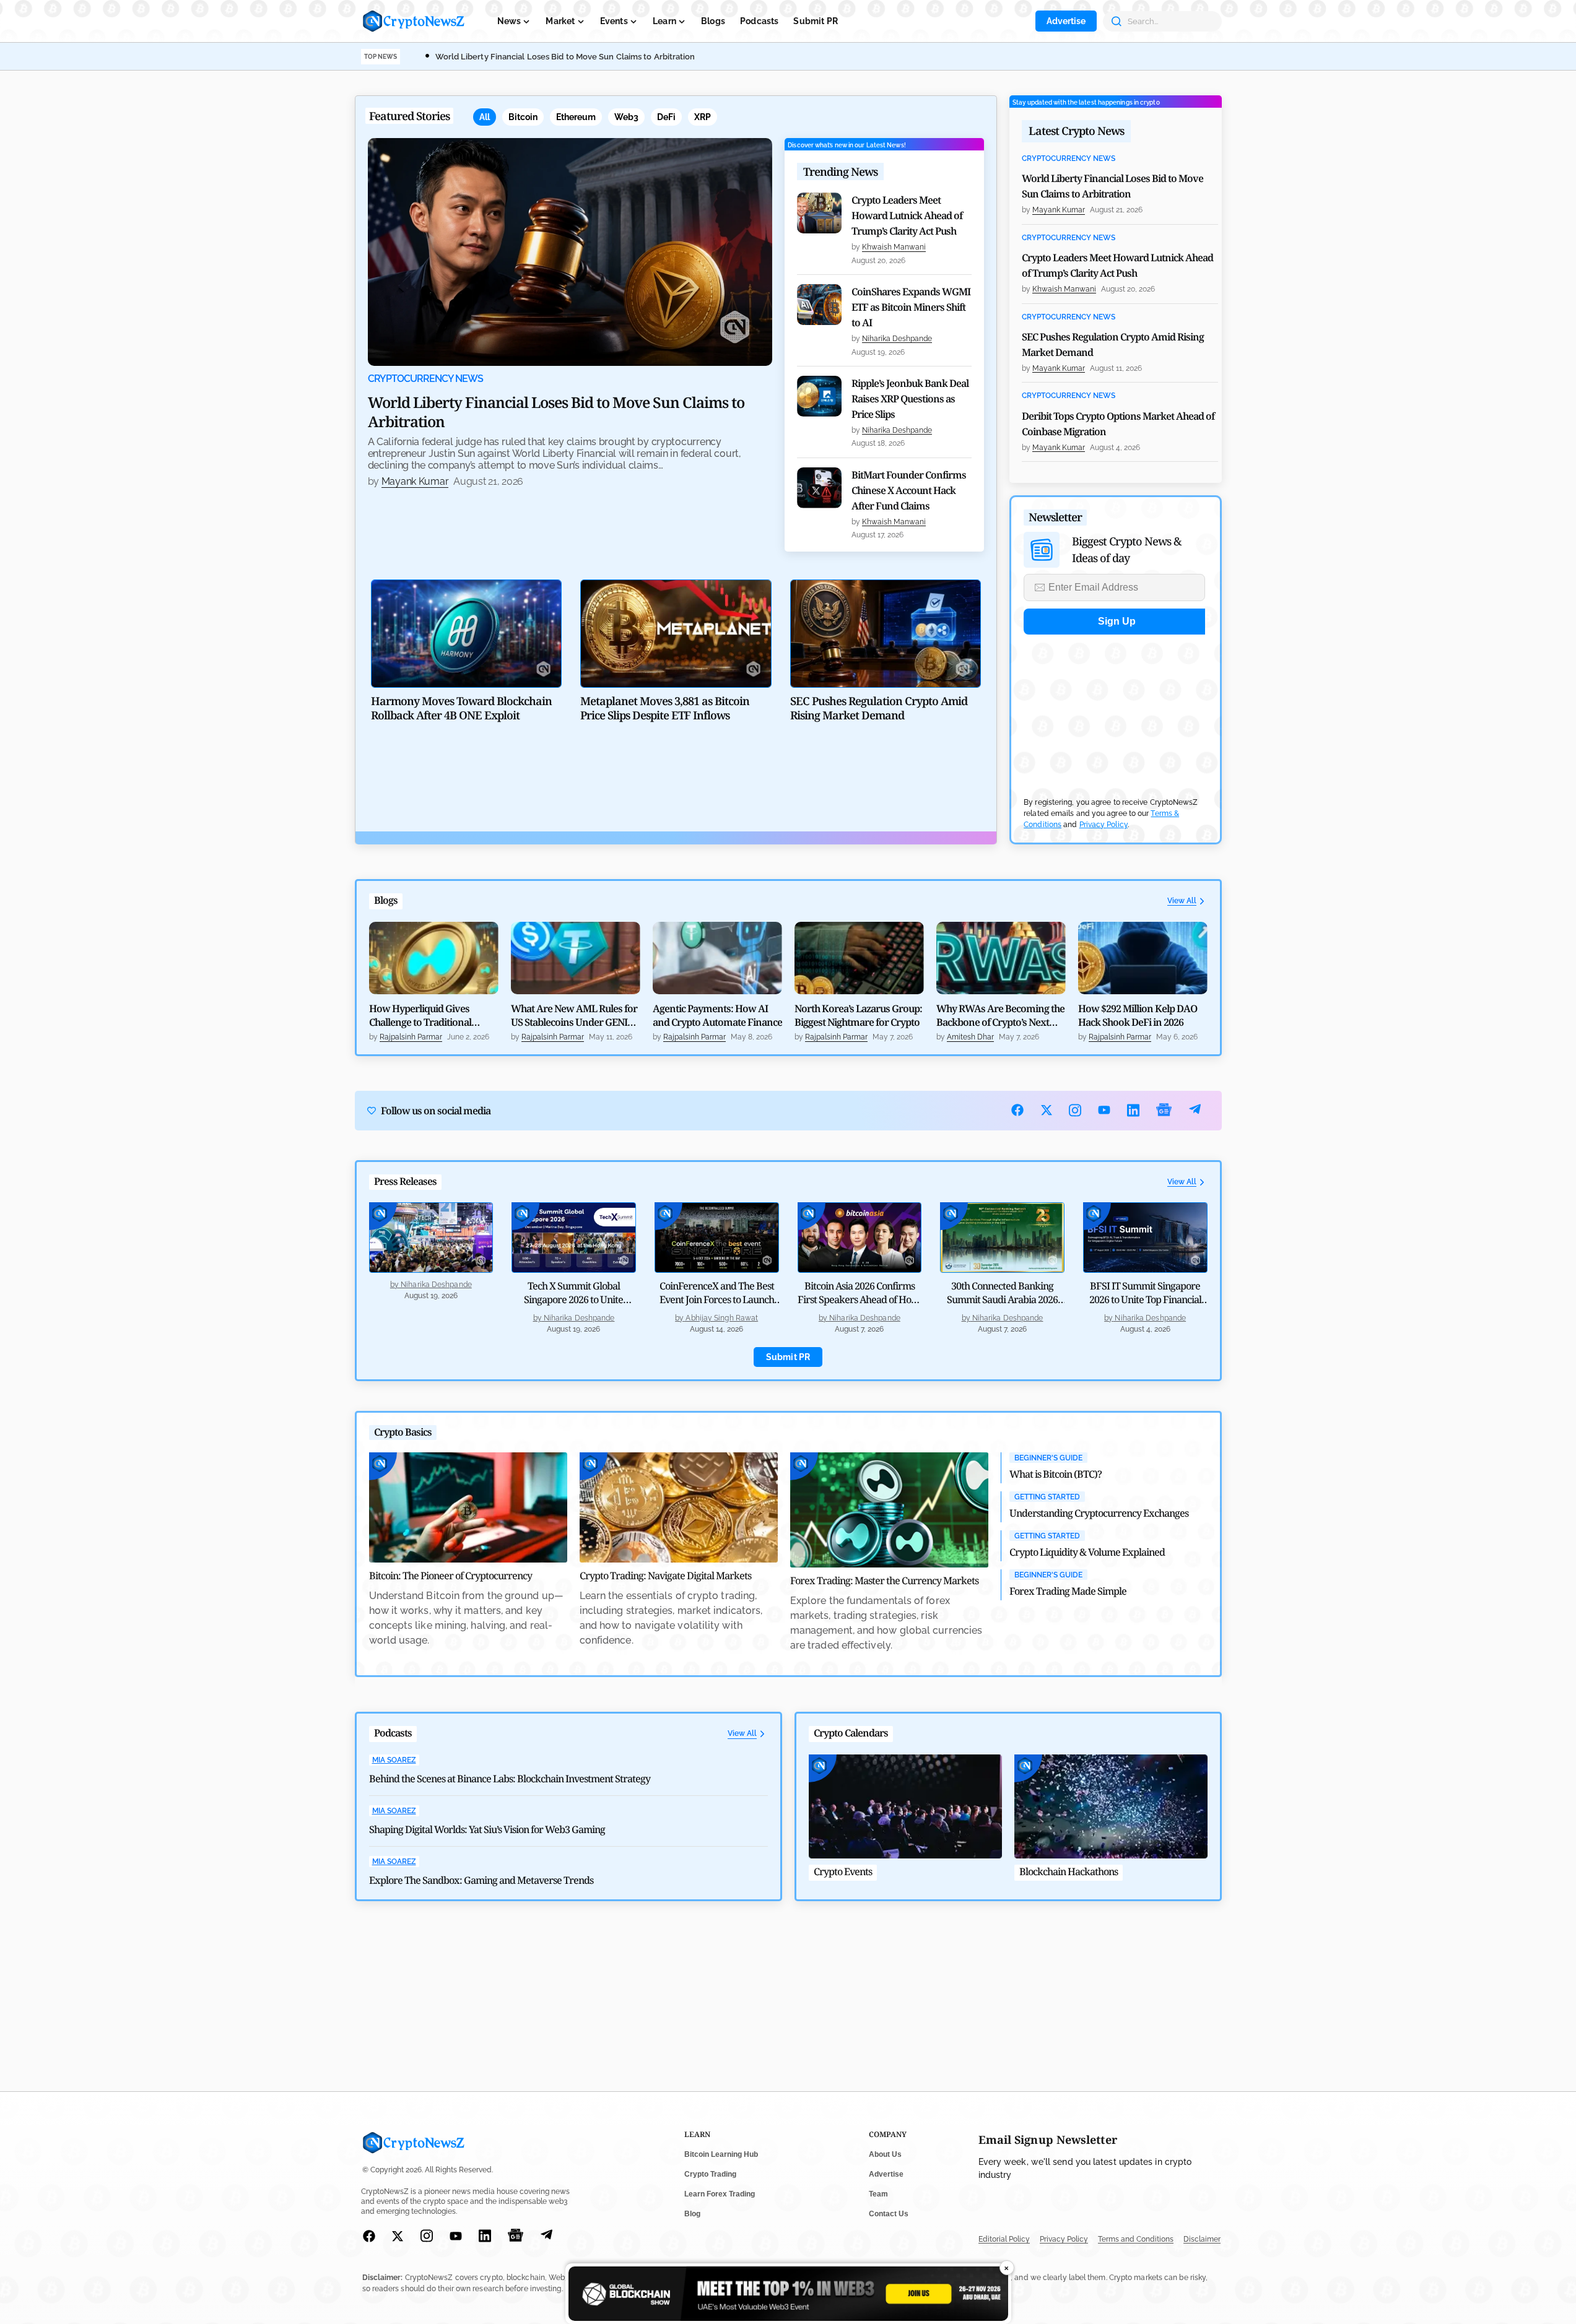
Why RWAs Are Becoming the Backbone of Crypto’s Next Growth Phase (1000, 1015)
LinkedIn (1134, 1110)
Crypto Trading (710, 2174)
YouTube (1104, 1110)
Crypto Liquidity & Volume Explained (1087, 1552)
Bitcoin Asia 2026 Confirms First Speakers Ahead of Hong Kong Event (860, 1299)
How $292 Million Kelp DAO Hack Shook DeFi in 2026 (1138, 1015)
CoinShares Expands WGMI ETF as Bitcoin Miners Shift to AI (911, 307)
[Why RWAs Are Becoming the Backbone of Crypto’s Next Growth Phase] (1001, 958)
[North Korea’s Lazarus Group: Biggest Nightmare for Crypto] (859, 958)
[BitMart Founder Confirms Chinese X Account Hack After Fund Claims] (819, 488)
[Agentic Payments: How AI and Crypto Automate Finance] (717, 958)
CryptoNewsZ (414, 21)
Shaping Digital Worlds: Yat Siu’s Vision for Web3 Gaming (487, 1829)
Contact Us (889, 2214)
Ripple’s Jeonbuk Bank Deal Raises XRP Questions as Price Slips (910, 399)
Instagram (1075, 1110)
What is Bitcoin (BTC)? (1056, 1474)
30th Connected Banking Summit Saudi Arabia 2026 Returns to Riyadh (1002, 1299)
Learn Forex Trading (720, 2194)
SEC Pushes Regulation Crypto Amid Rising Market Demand (1113, 345)
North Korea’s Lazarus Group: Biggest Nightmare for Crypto (858, 1015)
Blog (692, 2214)
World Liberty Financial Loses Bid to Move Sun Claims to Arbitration (565, 57)
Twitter (1047, 1110)
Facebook (1018, 1110)
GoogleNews (1164, 1110)
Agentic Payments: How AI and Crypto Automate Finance (717, 1015)
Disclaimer (1202, 2239)
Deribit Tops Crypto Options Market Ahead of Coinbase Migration (1118, 424)
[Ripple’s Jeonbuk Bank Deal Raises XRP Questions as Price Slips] (819, 396)
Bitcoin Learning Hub (721, 2154)
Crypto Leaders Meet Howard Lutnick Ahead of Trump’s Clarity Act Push (907, 215)
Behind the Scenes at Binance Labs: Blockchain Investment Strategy (510, 1779)
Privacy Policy (1104, 825)
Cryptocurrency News (425, 379)
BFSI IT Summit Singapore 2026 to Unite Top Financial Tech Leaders (1145, 1299)
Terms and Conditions (1136, 2239)
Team (878, 2194)
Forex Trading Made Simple (1068, 1591)
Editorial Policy (1004, 2239)
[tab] (485, 117)
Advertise (1066, 21)
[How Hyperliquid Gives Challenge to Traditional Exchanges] (434, 958)
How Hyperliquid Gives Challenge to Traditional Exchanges (420, 1015)
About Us (885, 2154)
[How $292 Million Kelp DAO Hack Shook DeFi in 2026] (1143, 958)
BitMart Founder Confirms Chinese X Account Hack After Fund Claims (909, 490)
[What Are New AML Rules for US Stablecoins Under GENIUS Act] (576, 958)
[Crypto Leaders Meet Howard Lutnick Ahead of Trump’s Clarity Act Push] (819, 213)
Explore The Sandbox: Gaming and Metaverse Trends (481, 1880)
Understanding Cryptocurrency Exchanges (1099, 1513)
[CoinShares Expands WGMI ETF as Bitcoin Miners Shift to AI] (819, 305)
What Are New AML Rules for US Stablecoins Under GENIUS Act (575, 1015)
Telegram (1195, 1110)
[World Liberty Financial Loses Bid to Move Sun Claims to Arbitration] (570, 252)
